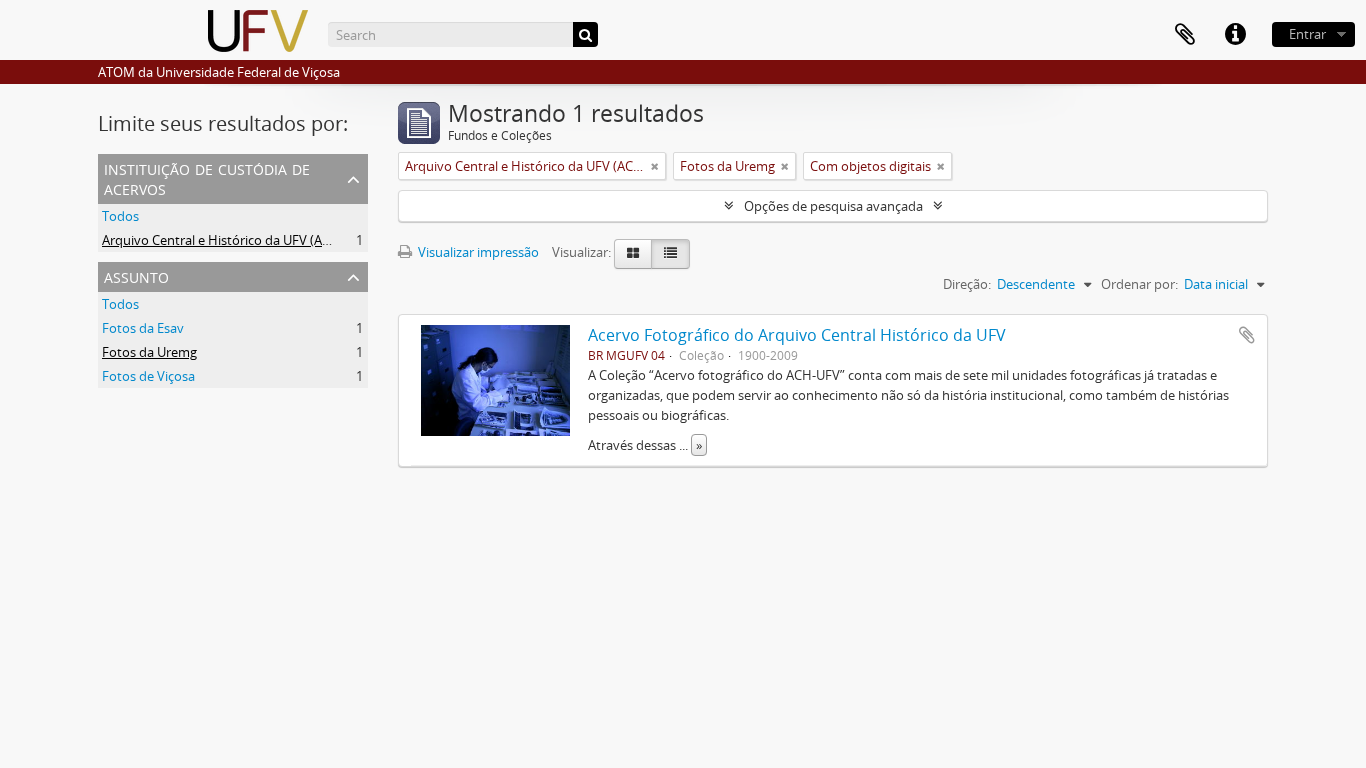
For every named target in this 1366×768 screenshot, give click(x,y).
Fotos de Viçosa (148, 376)
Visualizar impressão (477, 252)
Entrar (1307, 34)
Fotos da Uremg (149, 352)
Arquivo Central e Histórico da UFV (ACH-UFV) (237, 240)
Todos (120, 216)
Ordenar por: (1139, 284)
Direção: (967, 284)
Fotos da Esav (143, 328)
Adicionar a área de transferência (1247, 335)
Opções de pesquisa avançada (833, 206)
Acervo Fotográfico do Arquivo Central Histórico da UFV (797, 335)
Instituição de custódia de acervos (207, 177)
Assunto (136, 275)
